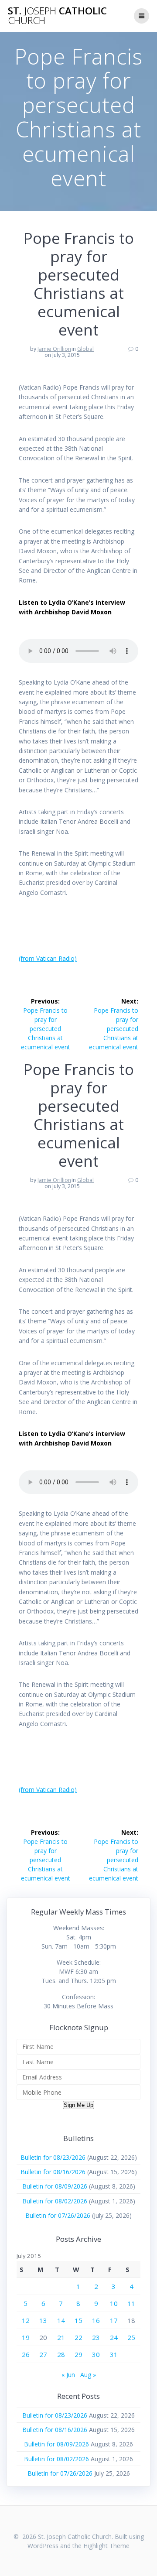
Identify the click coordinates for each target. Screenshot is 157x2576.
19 (26, 2337)
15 (78, 2320)
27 (43, 2354)
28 (61, 2354)
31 (114, 2354)
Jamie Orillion (54, 349)
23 (96, 2337)
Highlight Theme (106, 2546)
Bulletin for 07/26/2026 (58, 2215)
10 (114, 2303)
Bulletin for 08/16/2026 (53, 2172)
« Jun (68, 2375)
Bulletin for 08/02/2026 (55, 2201)
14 (61, 2320)
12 (26, 2320)
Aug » (88, 2375)
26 (26, 2354)
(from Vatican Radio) (48, 958)
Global (85, 349)
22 (78, 2337)
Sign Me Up (78, 2105)
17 (114, 2320)
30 (96, 2354)
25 (131, 2337)
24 (114, 2337)
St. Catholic (57, 16)
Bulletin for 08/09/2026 (55, 2186)
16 (96, 2320)
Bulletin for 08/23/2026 (53, 2157)
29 (78, 2354)
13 (43, 2320)
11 (131, 2303)
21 (61, 2337)
